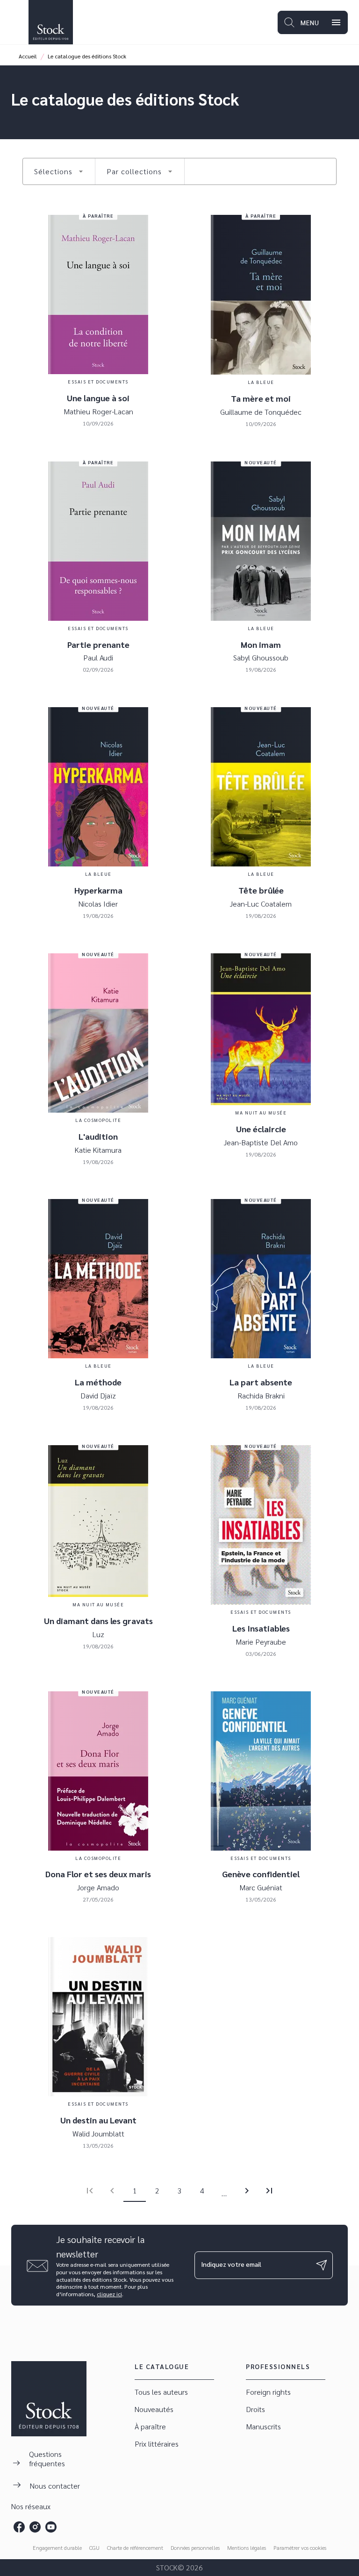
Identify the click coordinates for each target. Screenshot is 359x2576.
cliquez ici (109, 2294)
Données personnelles (195, 2548)
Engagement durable (57, 2548)
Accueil (28, 56)
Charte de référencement (135, 2548)
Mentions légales (247, 2548)
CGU (94, 2548)
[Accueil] (50, 22)
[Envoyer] (322, 2265)
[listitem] (19, 2527)
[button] (59, 171)
